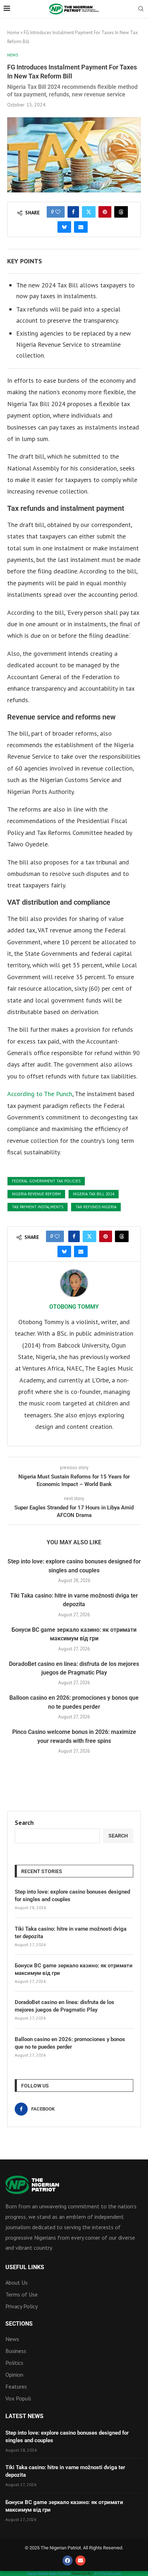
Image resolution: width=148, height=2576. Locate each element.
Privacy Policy (22, 2306)
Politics (14, 2363)
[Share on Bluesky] (64, 227)
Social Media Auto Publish (49, 2573)
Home (13, 33)
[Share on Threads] (121, 212)
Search (24, 1823)
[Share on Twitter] (89, 212)
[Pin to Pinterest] (105, 212)
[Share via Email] (81, 227)
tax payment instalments (38, 1207)
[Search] (141, 9)
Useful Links (25, 2267)
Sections (19, 2324)
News (12, 2339)
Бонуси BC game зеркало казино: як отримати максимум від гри (74, 1969)
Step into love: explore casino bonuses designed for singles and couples (72, 1896)
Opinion (14, 2375)
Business (16, 2351)
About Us (17, 2282)
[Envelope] (80, 2561)
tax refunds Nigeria (96, 1207)
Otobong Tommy (74, 1307)
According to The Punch (40, 1094)
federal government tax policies (46, 1181)
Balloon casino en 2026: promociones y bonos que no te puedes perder (70, 2043)
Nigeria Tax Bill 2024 (94, 1194)
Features (16, 2386)
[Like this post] (58, 212)
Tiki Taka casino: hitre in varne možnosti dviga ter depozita (71, 1933)
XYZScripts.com (108, 2573)
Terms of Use (22, 2294)
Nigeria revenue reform (36, 1194)
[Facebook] (68, 2561)
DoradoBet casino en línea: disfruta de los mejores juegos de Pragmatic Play (64, 2006)
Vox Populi (18, 2398)
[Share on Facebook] (73, 212)
